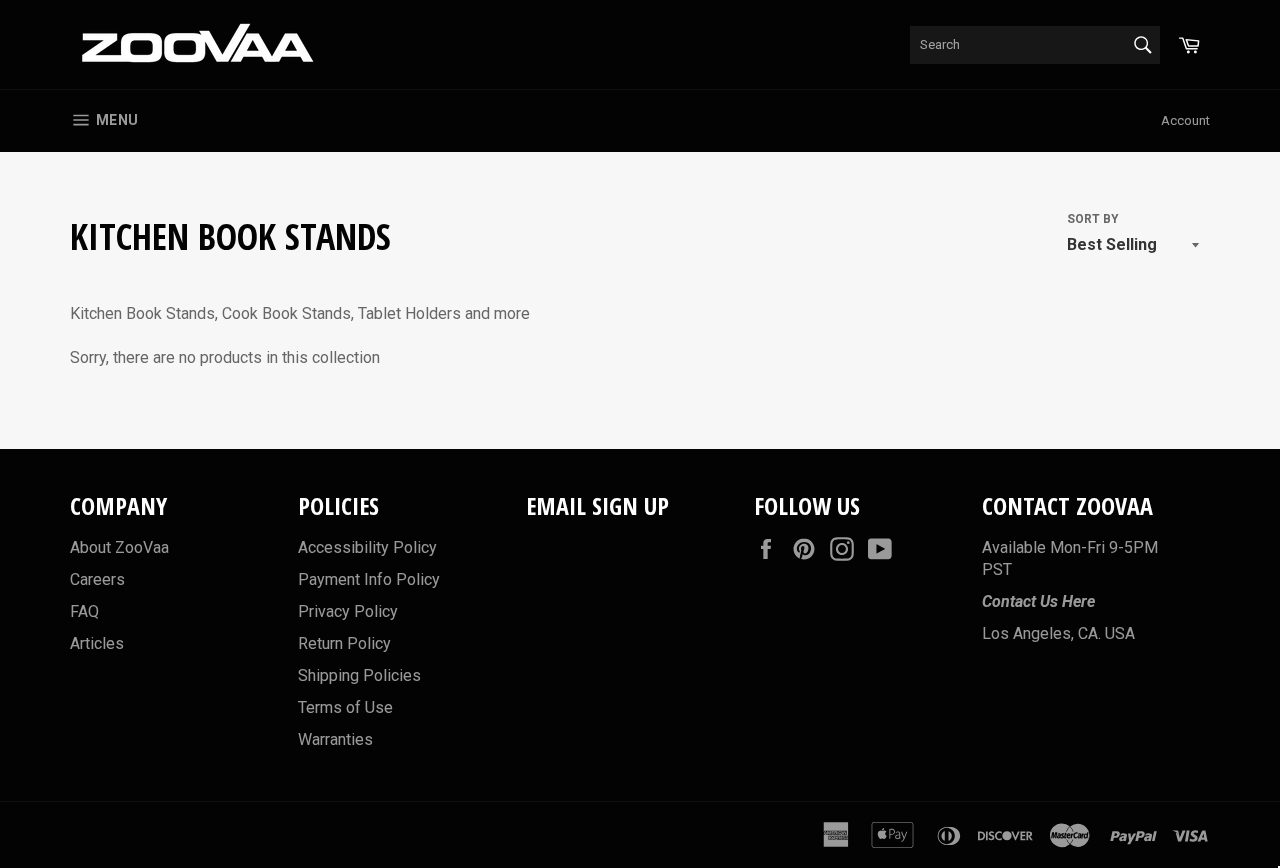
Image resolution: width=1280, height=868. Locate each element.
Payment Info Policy (369, 579)
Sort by (1093, 219)
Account (1185, 120)
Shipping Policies (359, 675)
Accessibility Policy (367, 547)
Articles (97, 643)
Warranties (335, 739)
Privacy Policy (348, 611)
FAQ (84, 611)
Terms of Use (345, 707)
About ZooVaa (119, 547)
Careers (97, 579)
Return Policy (344, 643)
